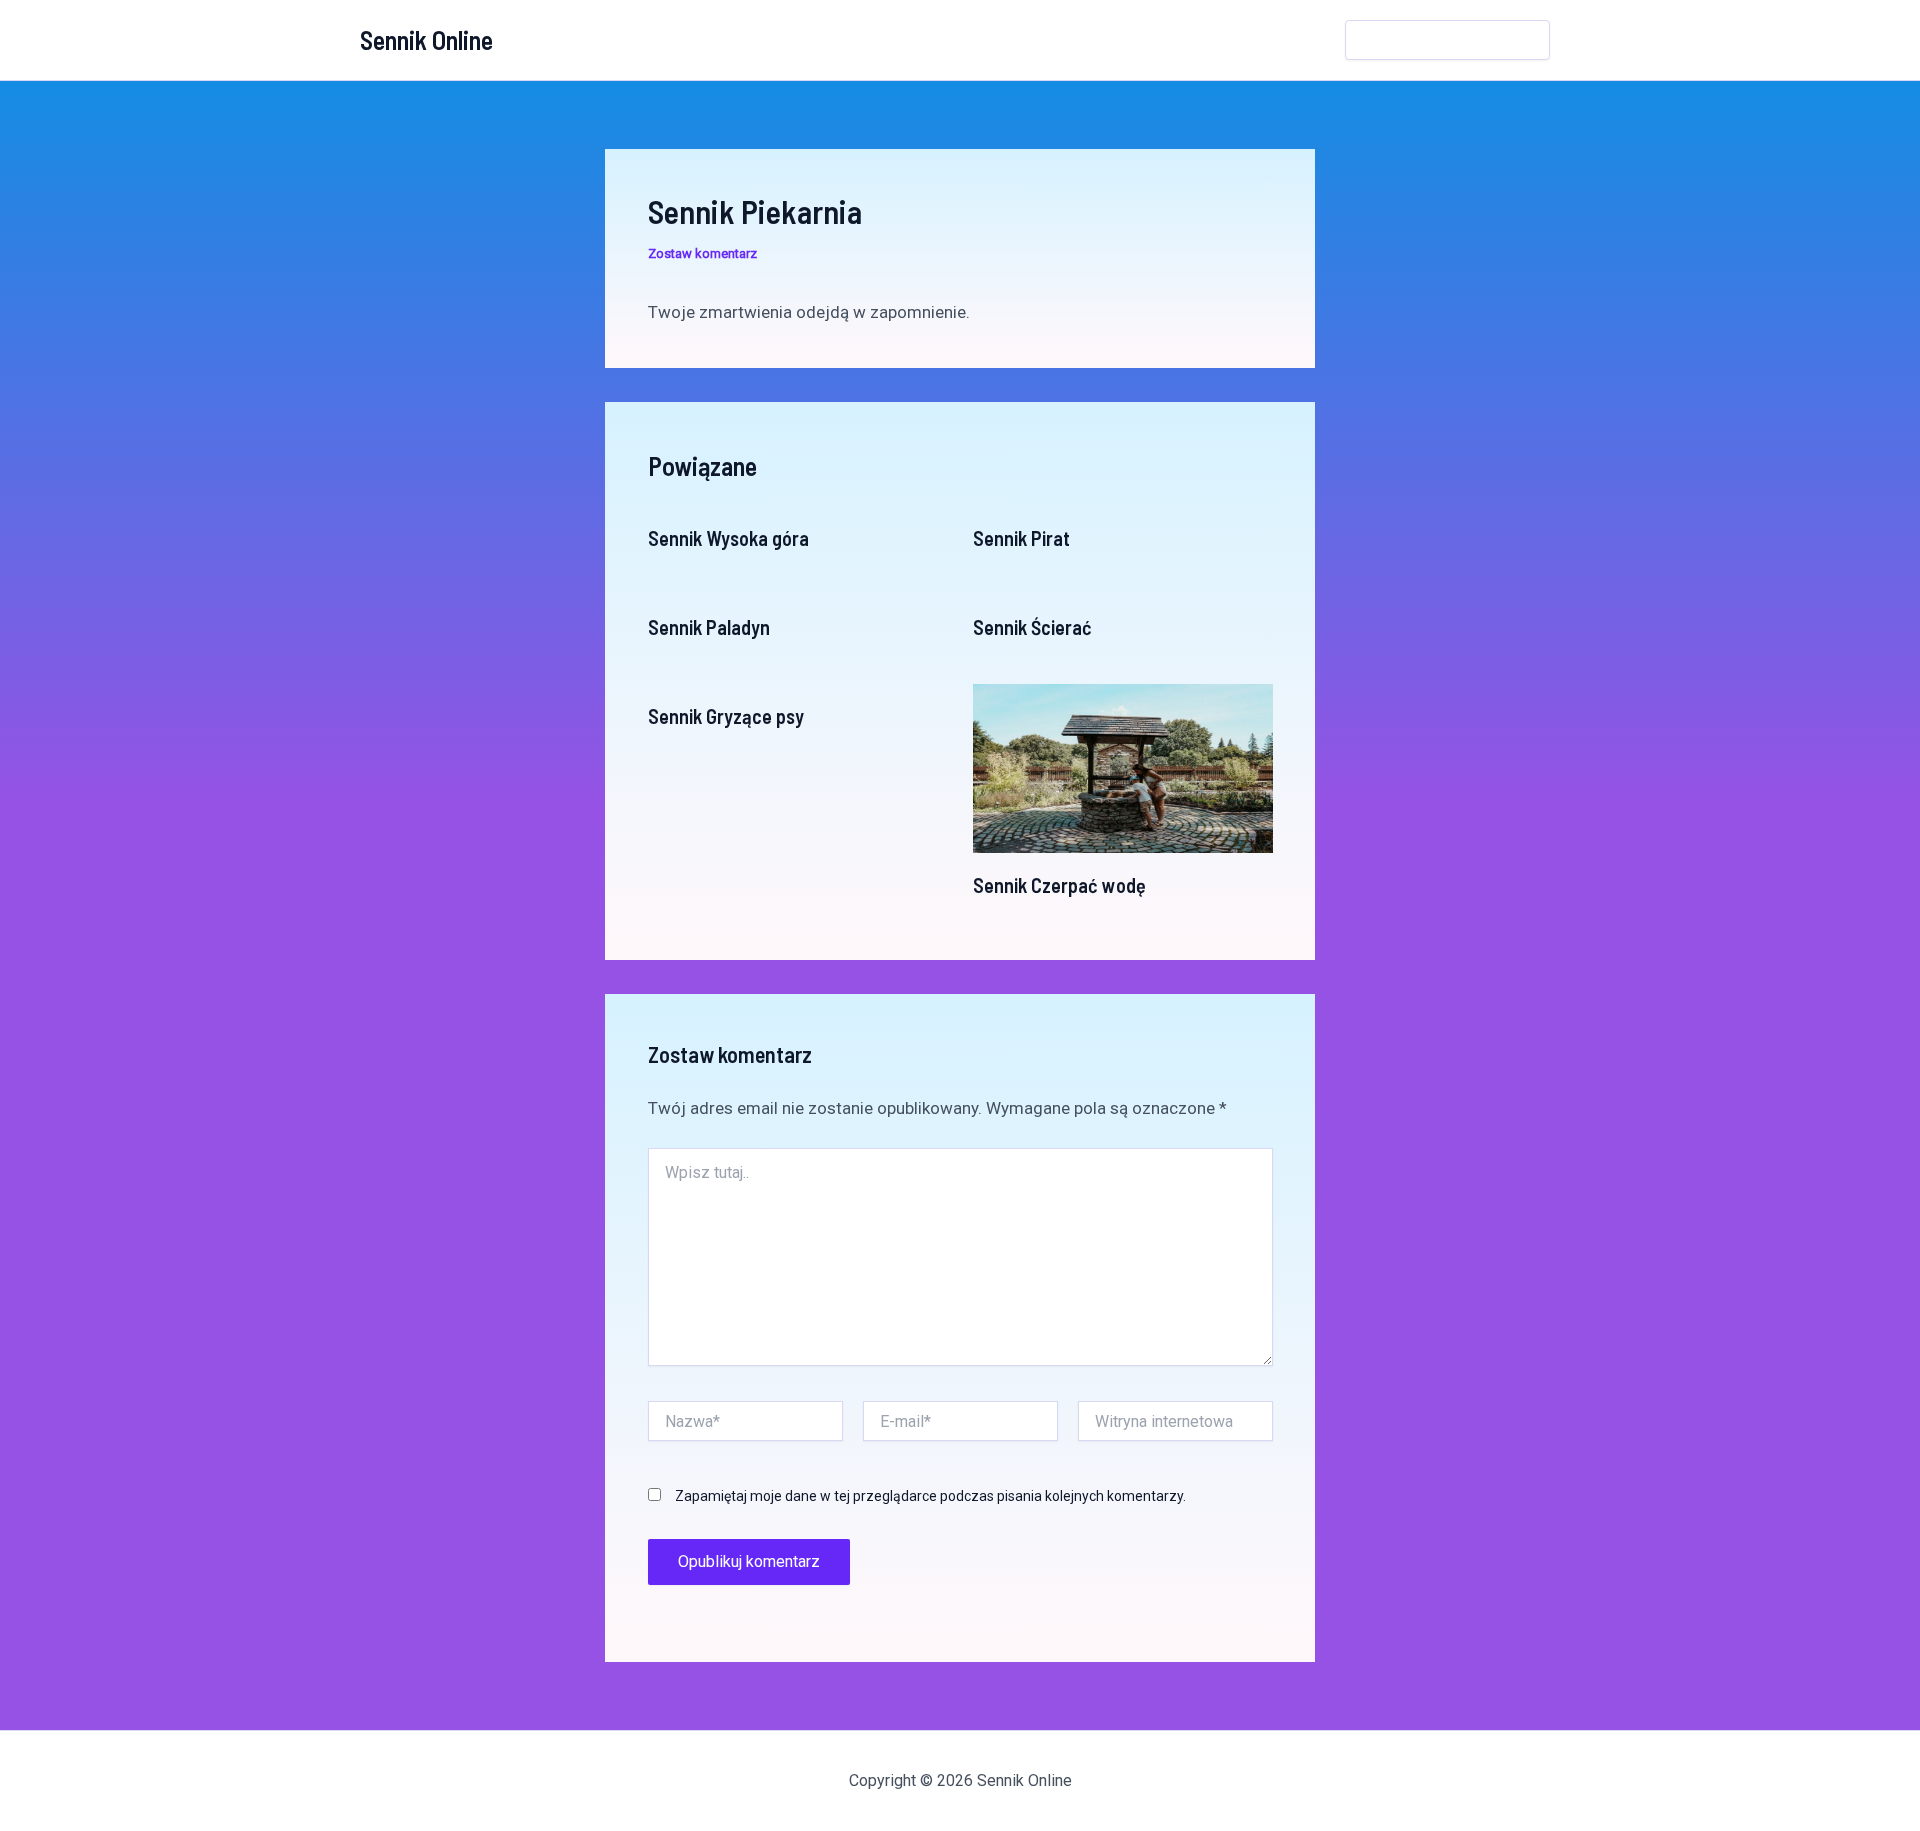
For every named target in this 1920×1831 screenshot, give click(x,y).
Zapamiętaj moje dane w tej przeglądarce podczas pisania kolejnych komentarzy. (930, 1496)
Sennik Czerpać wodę (1059, 885)
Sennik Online (426, 39)
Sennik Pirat (1021, 538)
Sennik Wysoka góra (728, 538)
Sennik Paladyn (709, 627)
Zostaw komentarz (702, 253)
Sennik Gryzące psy (726, 716)
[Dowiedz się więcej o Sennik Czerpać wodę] (1123, 767)
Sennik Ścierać (1032, 627)
